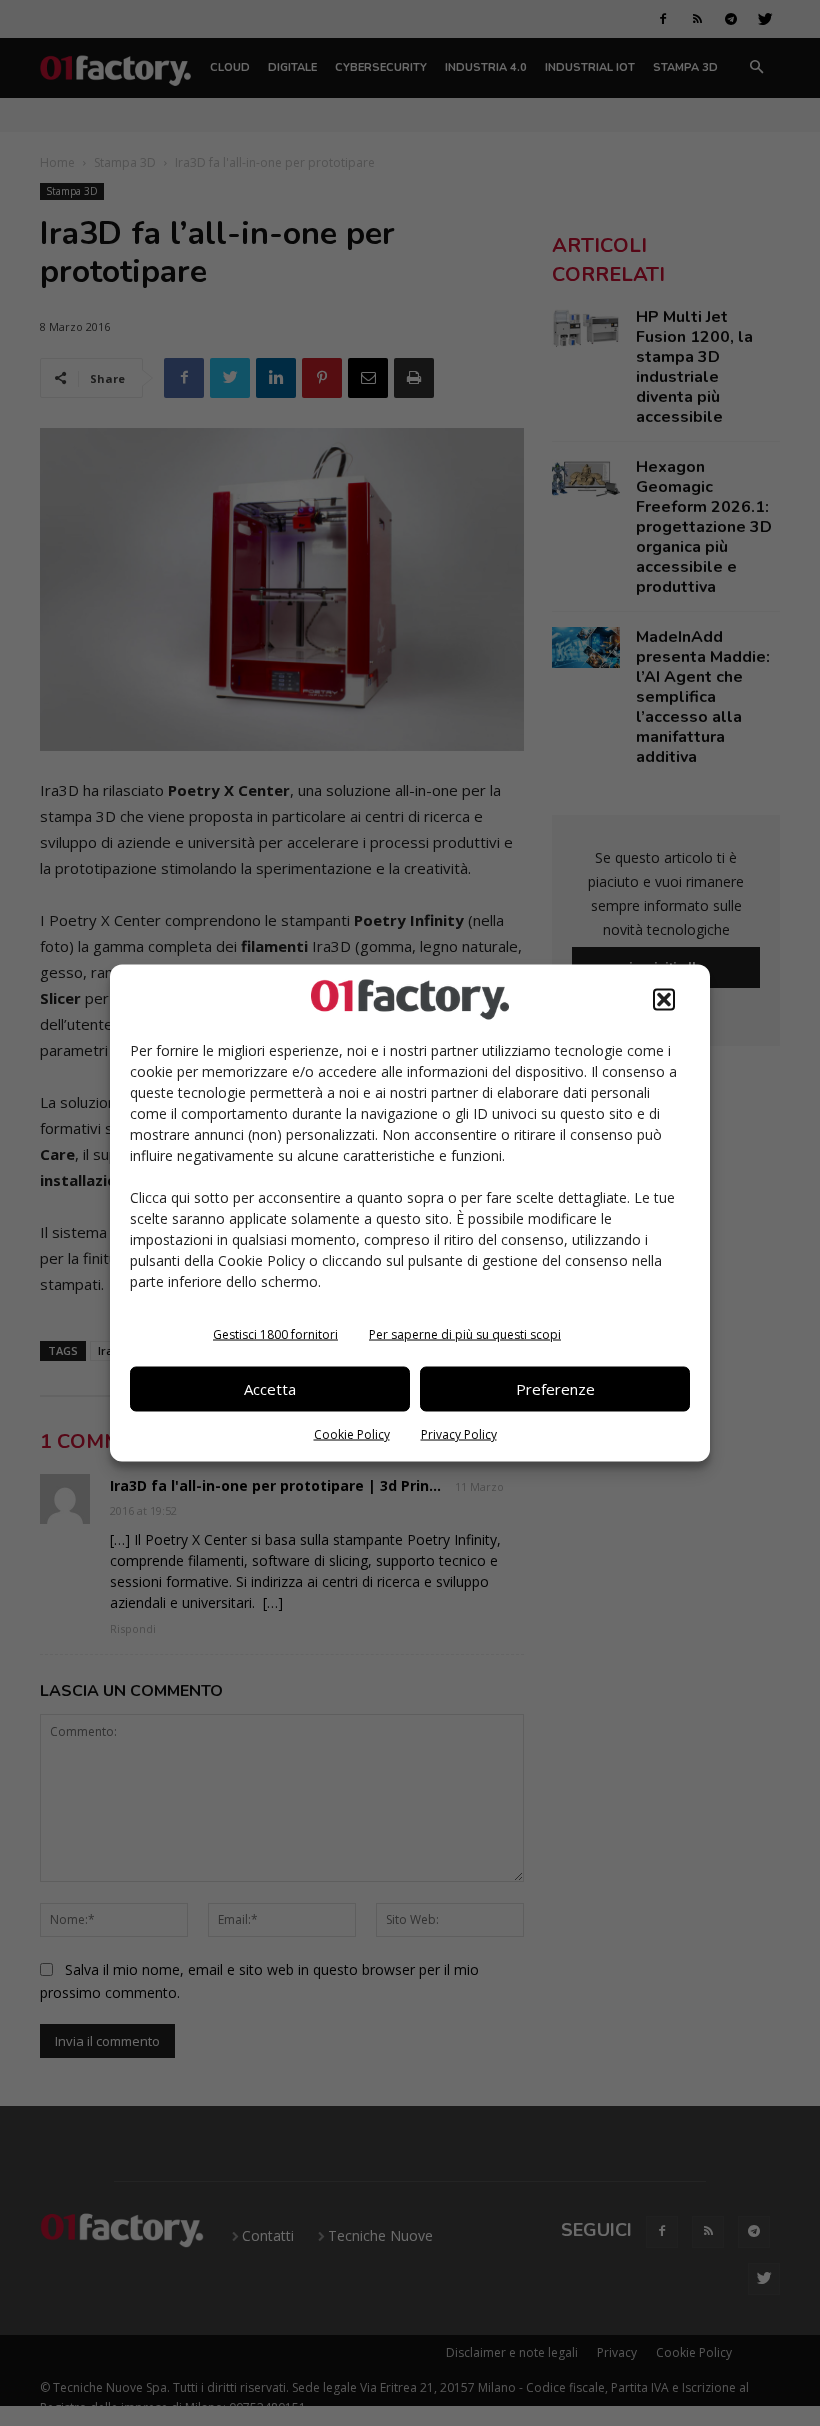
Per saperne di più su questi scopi (465, 1333)
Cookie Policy (352, 1433)
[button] (664, 999)
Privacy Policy (459, 1433)
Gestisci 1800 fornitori (275, 1333)
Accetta (270, 1389)
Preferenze (555, 1389)
